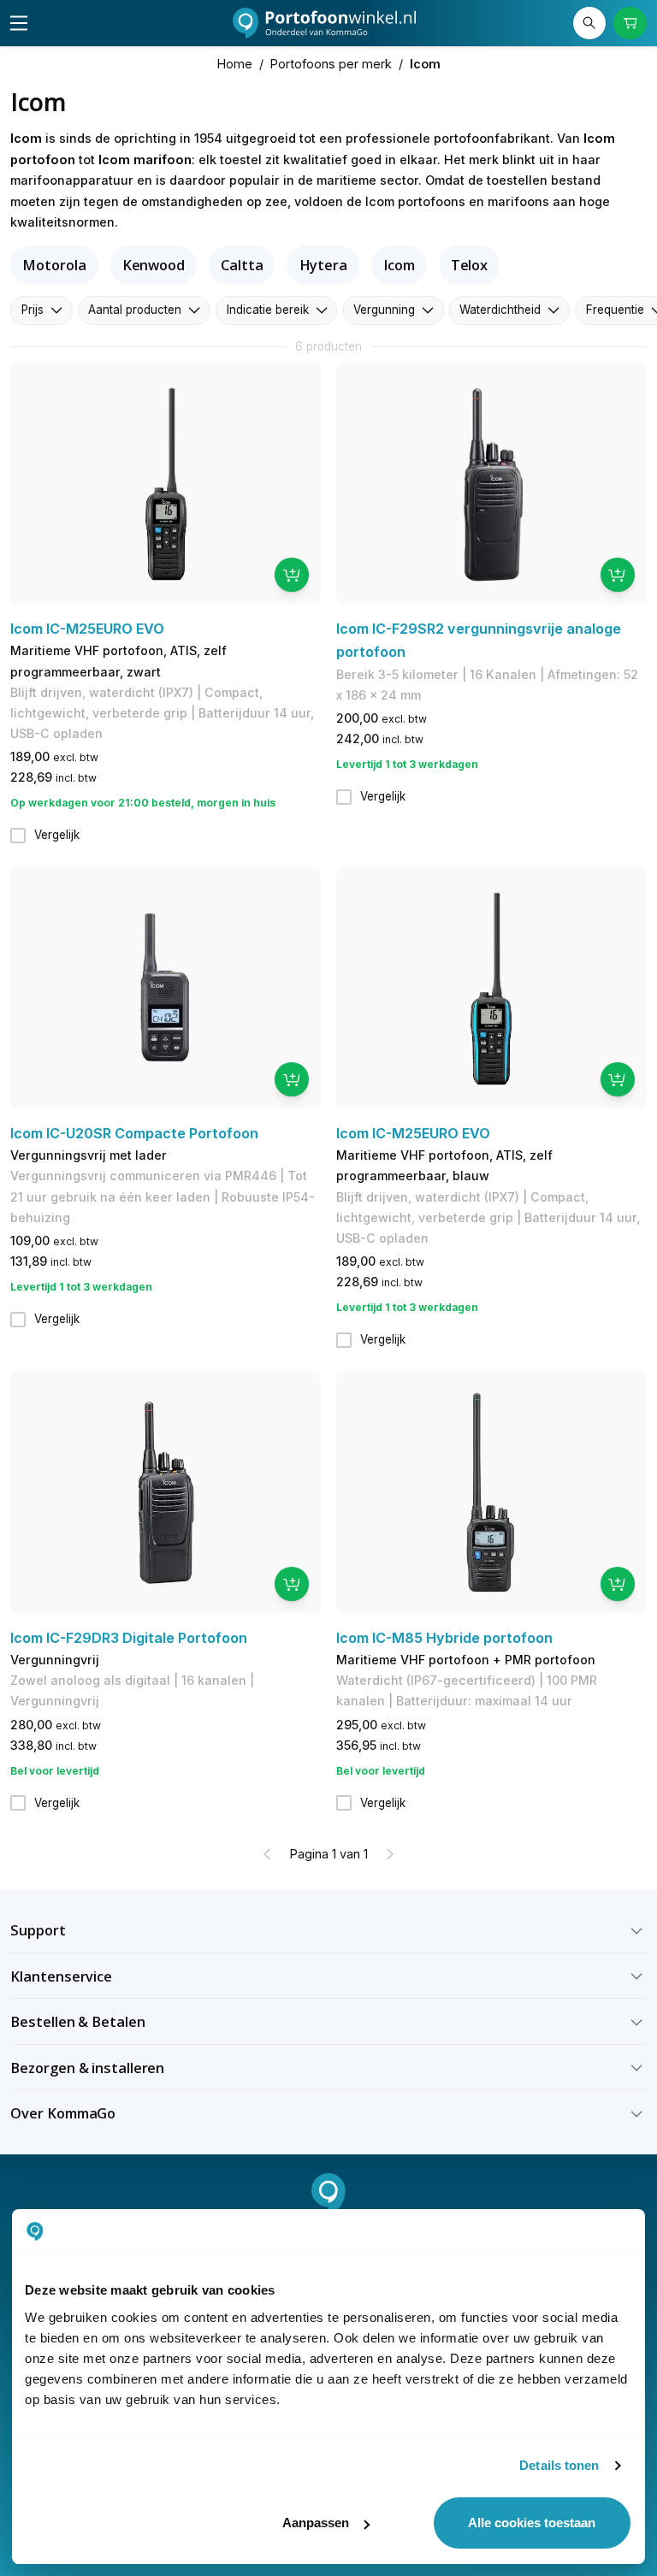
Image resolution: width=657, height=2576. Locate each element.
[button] (328, 1930)
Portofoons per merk (331, 64)
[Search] (589, 23)
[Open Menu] (19, 23)
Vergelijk (57, 835)
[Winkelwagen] (630, 23)
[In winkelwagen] (292, 575)
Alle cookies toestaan (532, 2523)
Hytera (323, 265)
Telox (470, 265)
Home (235, 64)
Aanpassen (316, 2523)
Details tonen (559, 2465)
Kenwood (154, 265)
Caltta (242, 265)
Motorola (54, 265)
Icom (399, 265)
